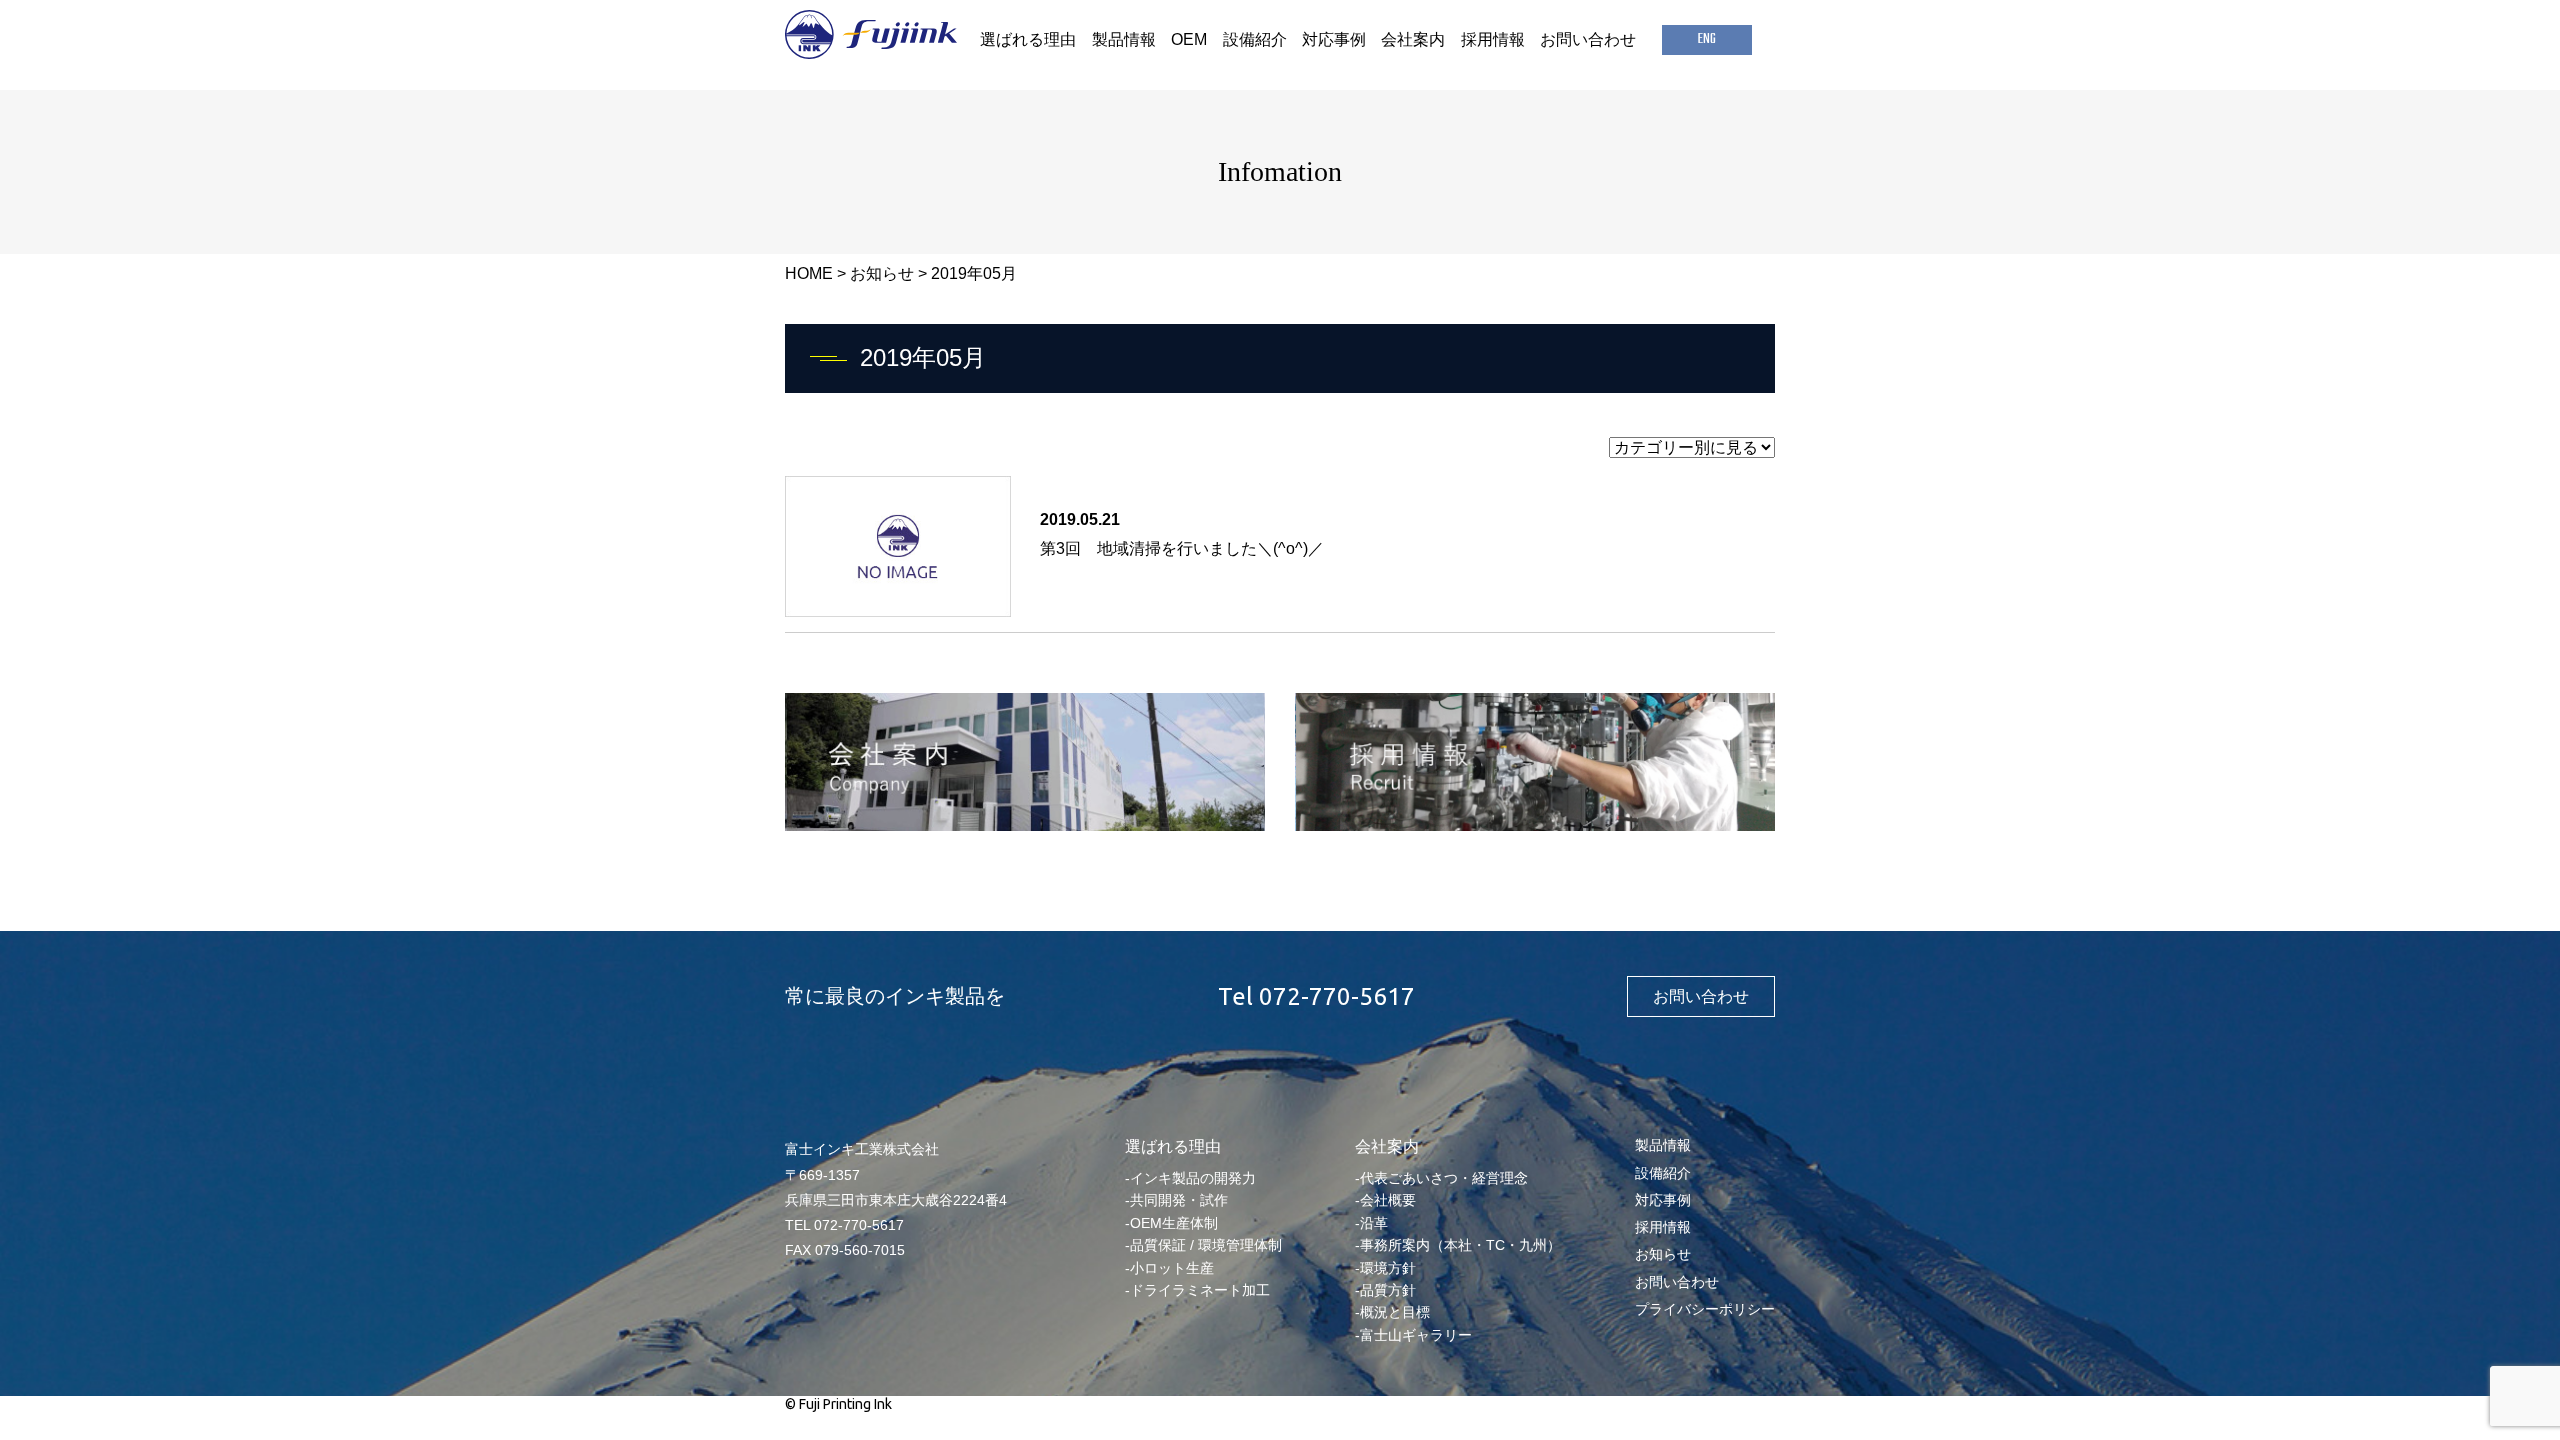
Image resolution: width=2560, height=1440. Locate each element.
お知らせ (882, 273)
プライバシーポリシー (1705, 1309)
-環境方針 (1385, 1268)
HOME (809, 273)
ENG (1707, 39)
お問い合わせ (1588, 39)
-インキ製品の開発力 (1190, 1178)
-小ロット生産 (1169, 1268)
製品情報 (1124, 39)
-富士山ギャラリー (1413, 1335)
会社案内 (1413, 39)
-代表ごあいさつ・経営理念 (1441, 1178)
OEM (1189, 39)
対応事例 (1334, 39)
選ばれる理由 (1028, 39)
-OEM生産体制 (1171, 1223)
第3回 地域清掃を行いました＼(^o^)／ (1182, 548)
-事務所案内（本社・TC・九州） (1458, 1245)
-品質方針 (1385, 1290)
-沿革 (1371, 1223)
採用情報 (1493, 39)
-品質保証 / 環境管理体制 (1203, 1245)
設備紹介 (1255, 39)
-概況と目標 (1392, 1312)
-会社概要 (1385, 1200)
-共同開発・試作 (1176, 1200)
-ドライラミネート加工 (1197, 1290)
